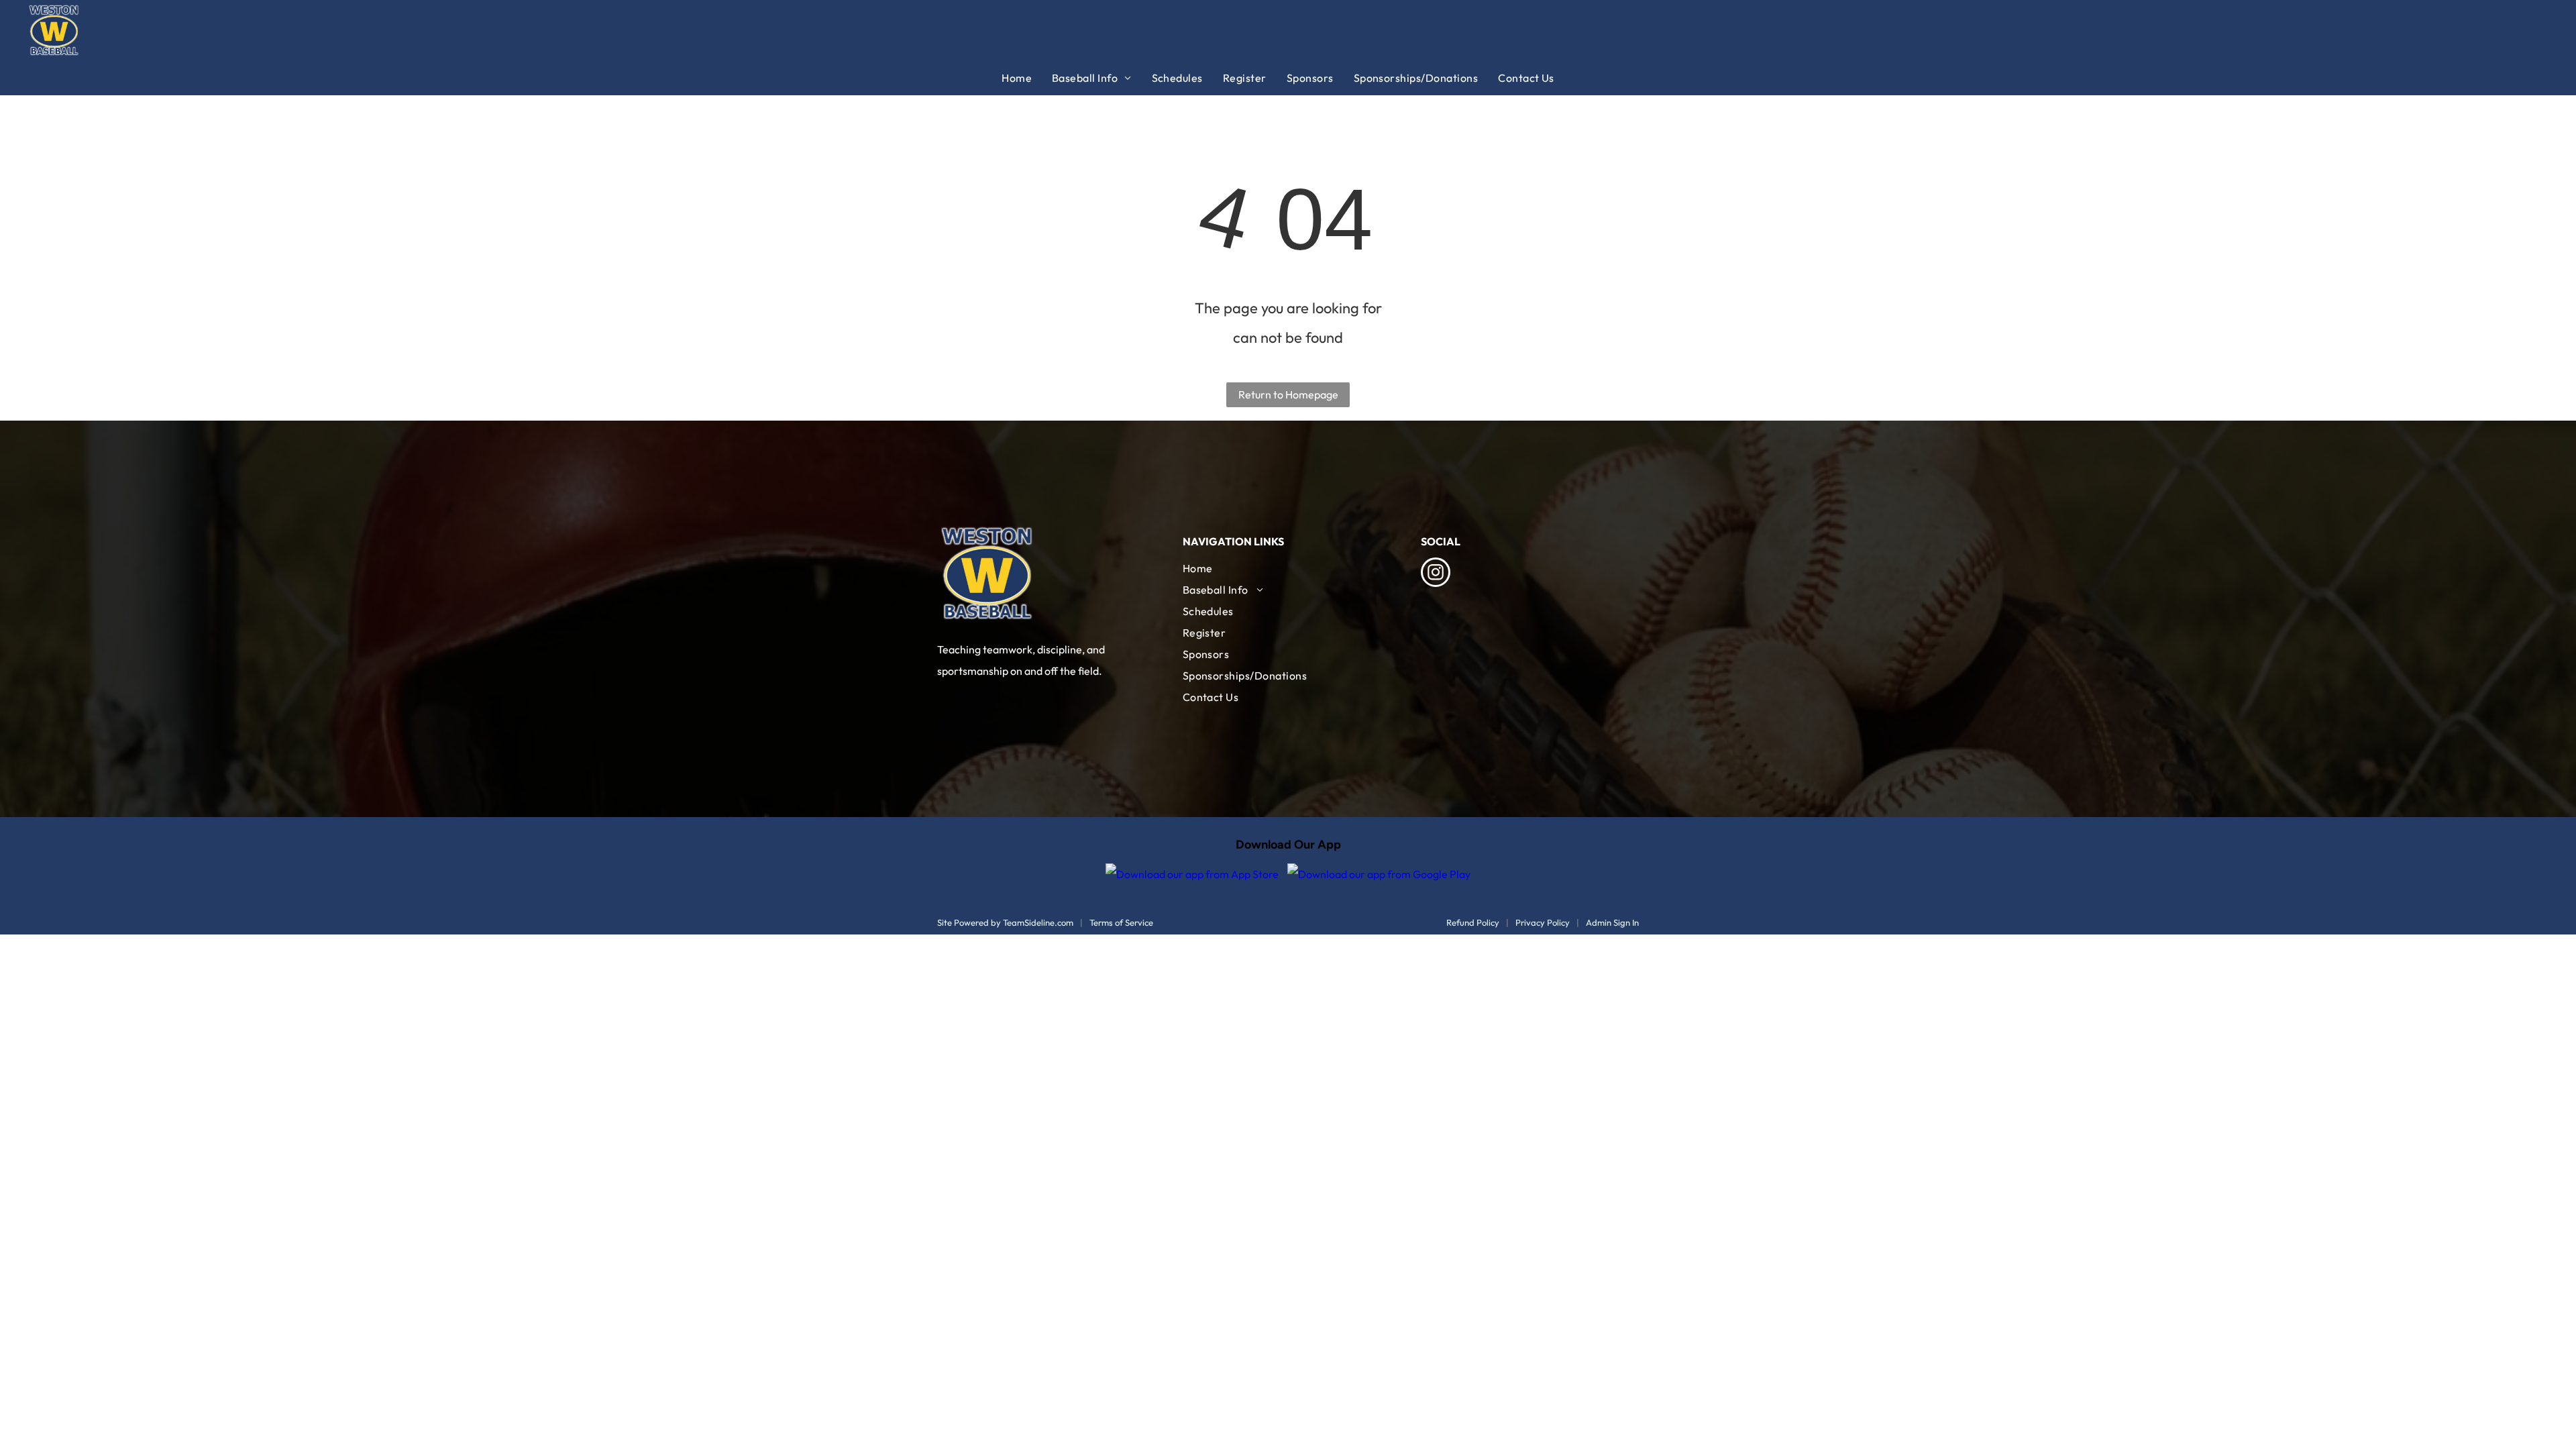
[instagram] (1436, 574)
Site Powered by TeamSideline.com (1005, 922)
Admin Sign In (1612, 922)
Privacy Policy (1543, 922)
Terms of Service (1121, 922)
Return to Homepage (1288, 394)
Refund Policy (1473, 922)
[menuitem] (1027, 78)
